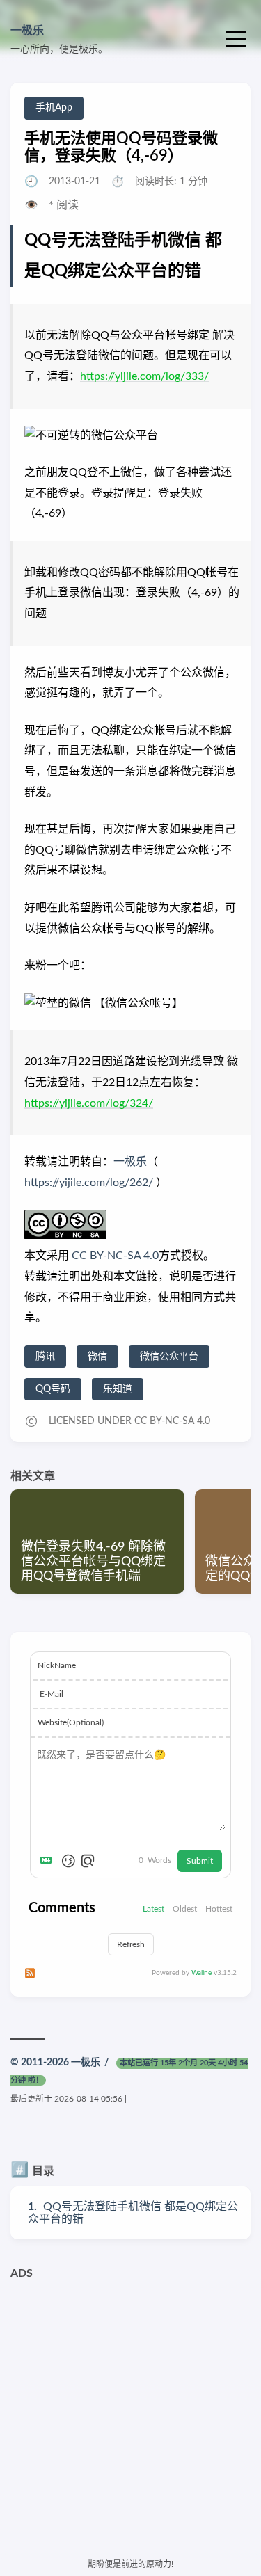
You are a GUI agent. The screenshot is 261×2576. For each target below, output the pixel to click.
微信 (97, 1357)
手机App (54, 108)
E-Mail (52, 1694)
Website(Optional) (71, 1722)
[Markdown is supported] (49, 1861)
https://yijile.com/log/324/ (89, 1103)
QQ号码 (53, 1389)
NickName (57, 1665)
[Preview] (88, 1861)
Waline (201, 1973)
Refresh (131, 1944)
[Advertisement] (130, 2418)
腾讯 (45, 1357)
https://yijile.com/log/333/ (144, 376)
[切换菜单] (236, 38)
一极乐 (27, 31)
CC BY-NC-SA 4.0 (114, 1256)
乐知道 (118, 1389)
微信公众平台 (169, 1357)
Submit (200, 1861)
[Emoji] (68, 1861)
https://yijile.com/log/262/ (89, 1183)
